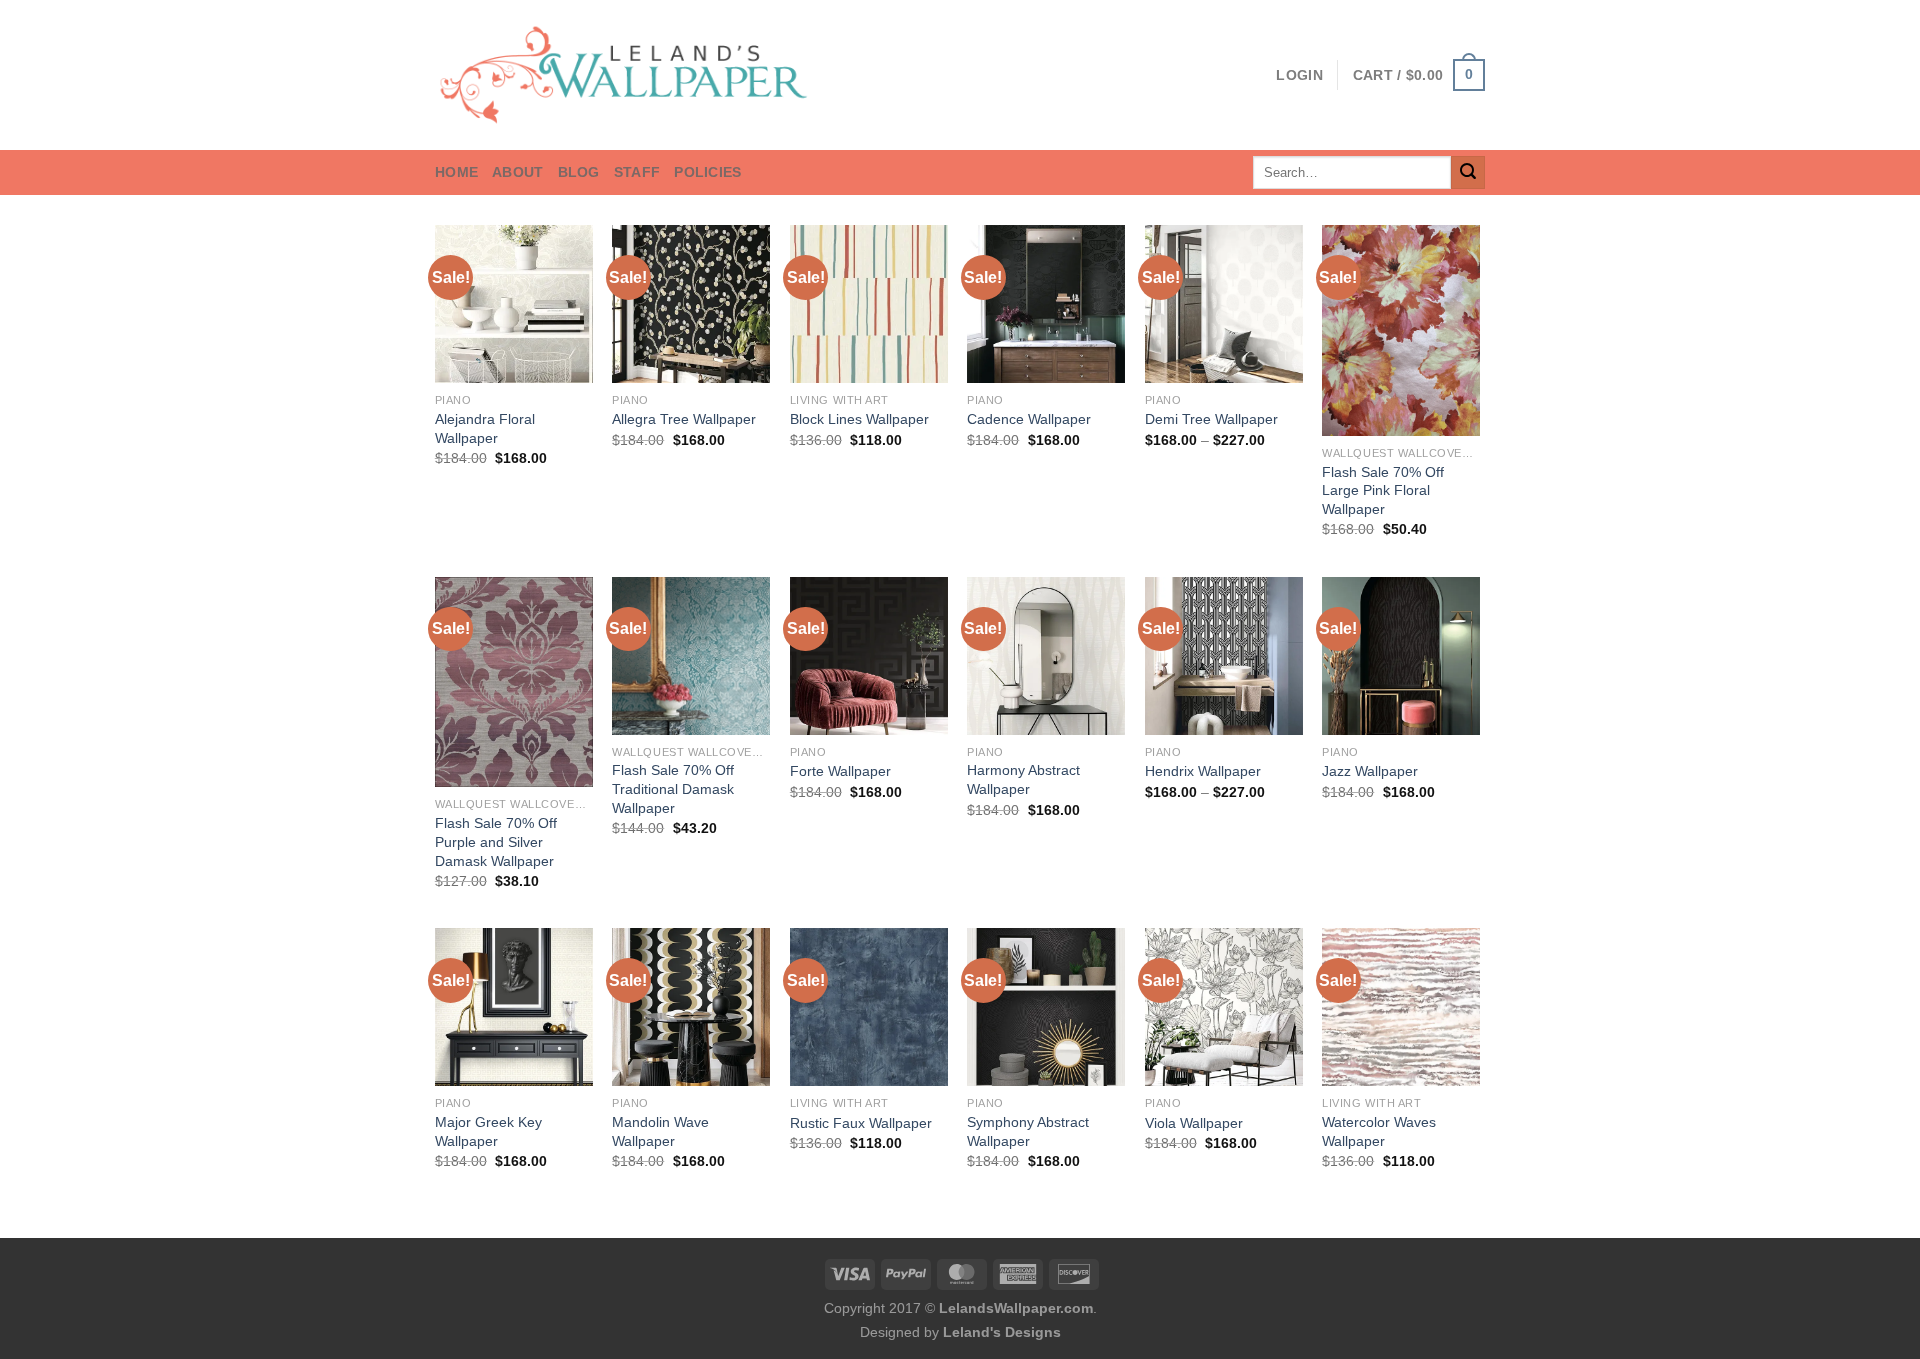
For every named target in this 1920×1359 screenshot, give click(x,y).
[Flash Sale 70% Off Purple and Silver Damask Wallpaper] (514, 682)
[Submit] (1468, 173)
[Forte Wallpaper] (869, 656)
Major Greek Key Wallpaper (488, 1131)
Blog (579, 172)
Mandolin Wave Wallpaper (660, 1131)
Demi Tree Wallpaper (1211, 419)
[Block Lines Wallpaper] (869, 304)
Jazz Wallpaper (1370, 771)
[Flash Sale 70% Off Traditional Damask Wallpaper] (691, 656)
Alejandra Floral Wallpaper (485, 428)
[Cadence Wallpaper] (1046, 304)
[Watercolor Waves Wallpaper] (1401, 1007)
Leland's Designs (1002, 1332)
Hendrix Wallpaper (1203, 771)
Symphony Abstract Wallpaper (1028, 1131)
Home (456, 172)
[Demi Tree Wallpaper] (1224, 304)
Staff (637, 172)
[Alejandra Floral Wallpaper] (514, 304)
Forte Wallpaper (840, 771)
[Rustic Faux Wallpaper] (869, 1007)
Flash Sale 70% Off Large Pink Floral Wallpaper (1383, 490)
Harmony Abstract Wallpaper (1023, 779)
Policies (707, 172)
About (517, 172)
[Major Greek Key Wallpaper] (514, 1007)
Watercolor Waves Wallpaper (1379, 1131)
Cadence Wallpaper (1029, 419)
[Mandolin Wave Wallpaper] (691, 1007)
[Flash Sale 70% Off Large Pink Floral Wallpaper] (1401, 330)
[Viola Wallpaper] (1224, 1007)
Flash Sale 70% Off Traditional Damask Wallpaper (673, 788)
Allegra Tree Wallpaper (684, 419)
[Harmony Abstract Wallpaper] (1046, 656)
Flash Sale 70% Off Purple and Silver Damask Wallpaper (496, 841)
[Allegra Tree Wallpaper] (691, 304)
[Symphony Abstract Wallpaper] (1046, 1007)
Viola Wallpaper (1194, 1123)
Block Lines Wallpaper (859, 419)
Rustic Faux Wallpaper (861, 1123)
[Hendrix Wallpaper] (1224, 656)
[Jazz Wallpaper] (1401, 656)
